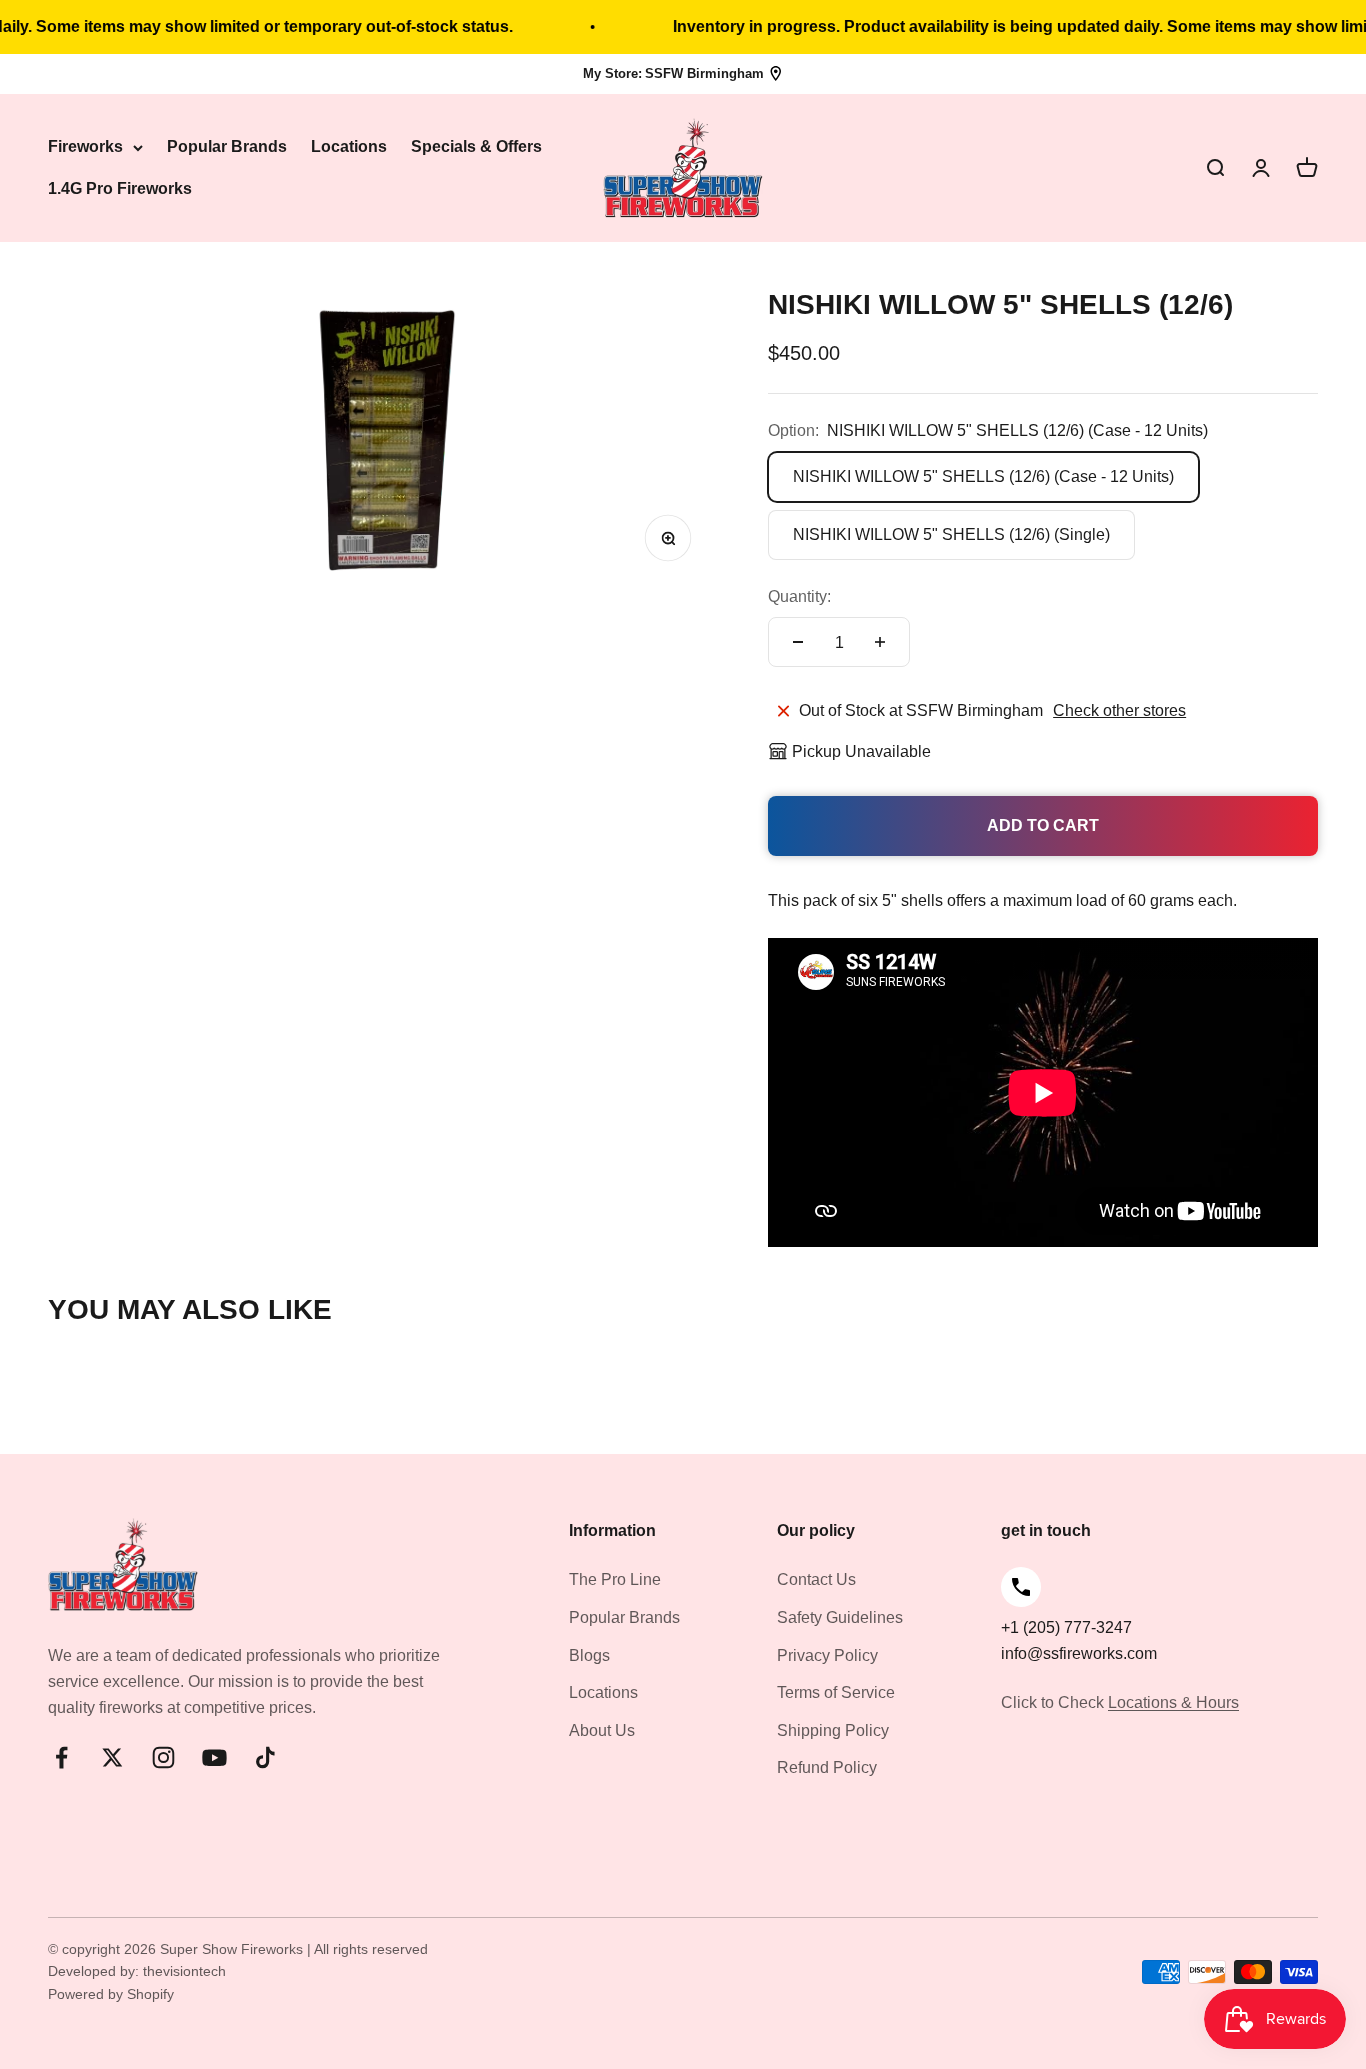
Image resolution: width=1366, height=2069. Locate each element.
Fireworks (85, 147)
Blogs (589, 1655)
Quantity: (799, 596)
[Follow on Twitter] (112, 1757)
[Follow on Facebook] (61, 1757)
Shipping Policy (833, 1730)
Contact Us (816, 1579)
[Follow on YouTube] (214, 1757)
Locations (349, 147)
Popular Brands (227, 147)
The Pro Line (615, 1579)
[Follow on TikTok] (265, 1757)
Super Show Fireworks (233, 1949)
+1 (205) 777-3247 (1066, 1627)
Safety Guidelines (840, 1617)
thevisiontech (184, 1971)
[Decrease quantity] (798, 642)
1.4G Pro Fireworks (120, 188)
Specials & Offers (476, 147)
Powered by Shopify (111, 1994)
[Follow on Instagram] (163, 1757)
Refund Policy (827, 1767)
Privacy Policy (827, 1655)
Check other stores (1119, 710)
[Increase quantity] (880, 642)
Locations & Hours (1173, 1702)
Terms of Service (836, 1692)
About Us (602, 1730)
